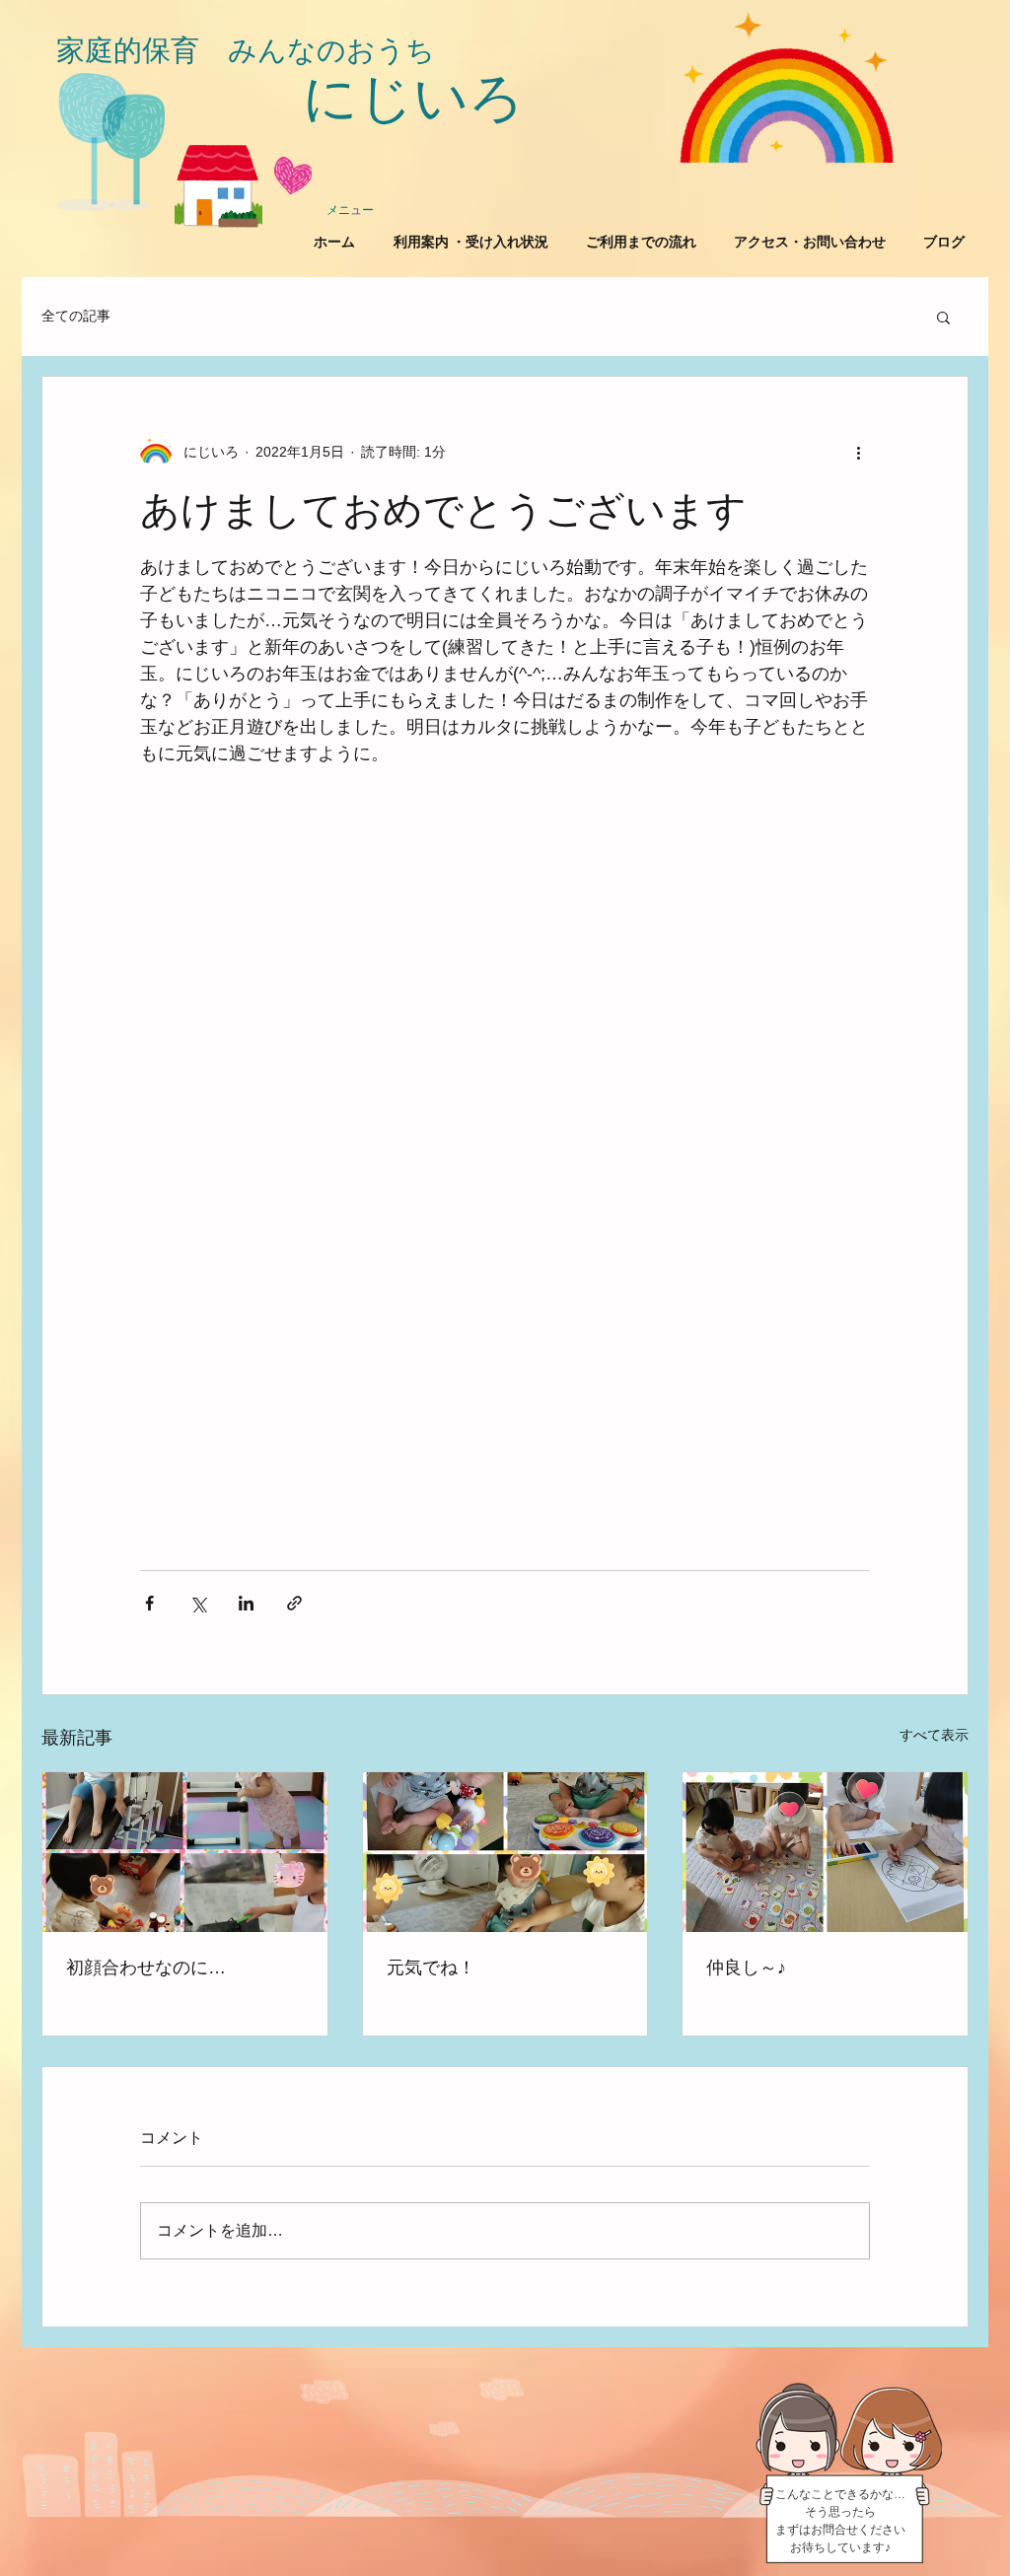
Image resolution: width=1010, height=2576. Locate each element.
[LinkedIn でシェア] (246, 1603)
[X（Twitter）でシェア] (198, 1603)
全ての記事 (76, 316)
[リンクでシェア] (294, 1603)
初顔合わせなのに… (146, 1968)
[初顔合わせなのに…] (185, 1852)
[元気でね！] (505, 1852)
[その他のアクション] (858, 452)
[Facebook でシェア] (149, 1603)
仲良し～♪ (746, 1968)
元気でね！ (431, 1968)
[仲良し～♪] (825, 1852)
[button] (943, 317)
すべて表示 (934, 1735)
